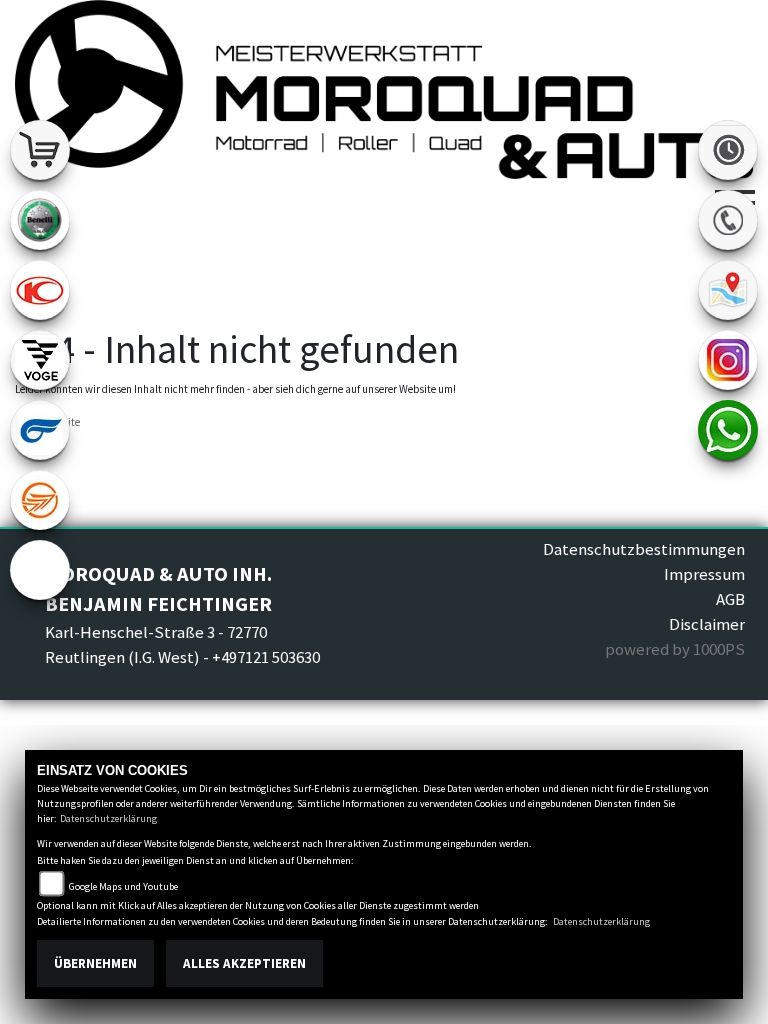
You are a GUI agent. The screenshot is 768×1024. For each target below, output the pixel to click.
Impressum (704, 574)
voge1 (40, 360)
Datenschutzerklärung (108, 818)
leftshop (40, 150)
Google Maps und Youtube (123, 886)
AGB (730, 599)
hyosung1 (40, 430)
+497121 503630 (266, 657)
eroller (40, 570)
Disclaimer (707, 624)
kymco (40, 290)
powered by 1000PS (675, 649)
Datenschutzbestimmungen (644, 549)
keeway (40, 500)
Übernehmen (95, 963)
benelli (40, 220)
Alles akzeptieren (244, 963)
